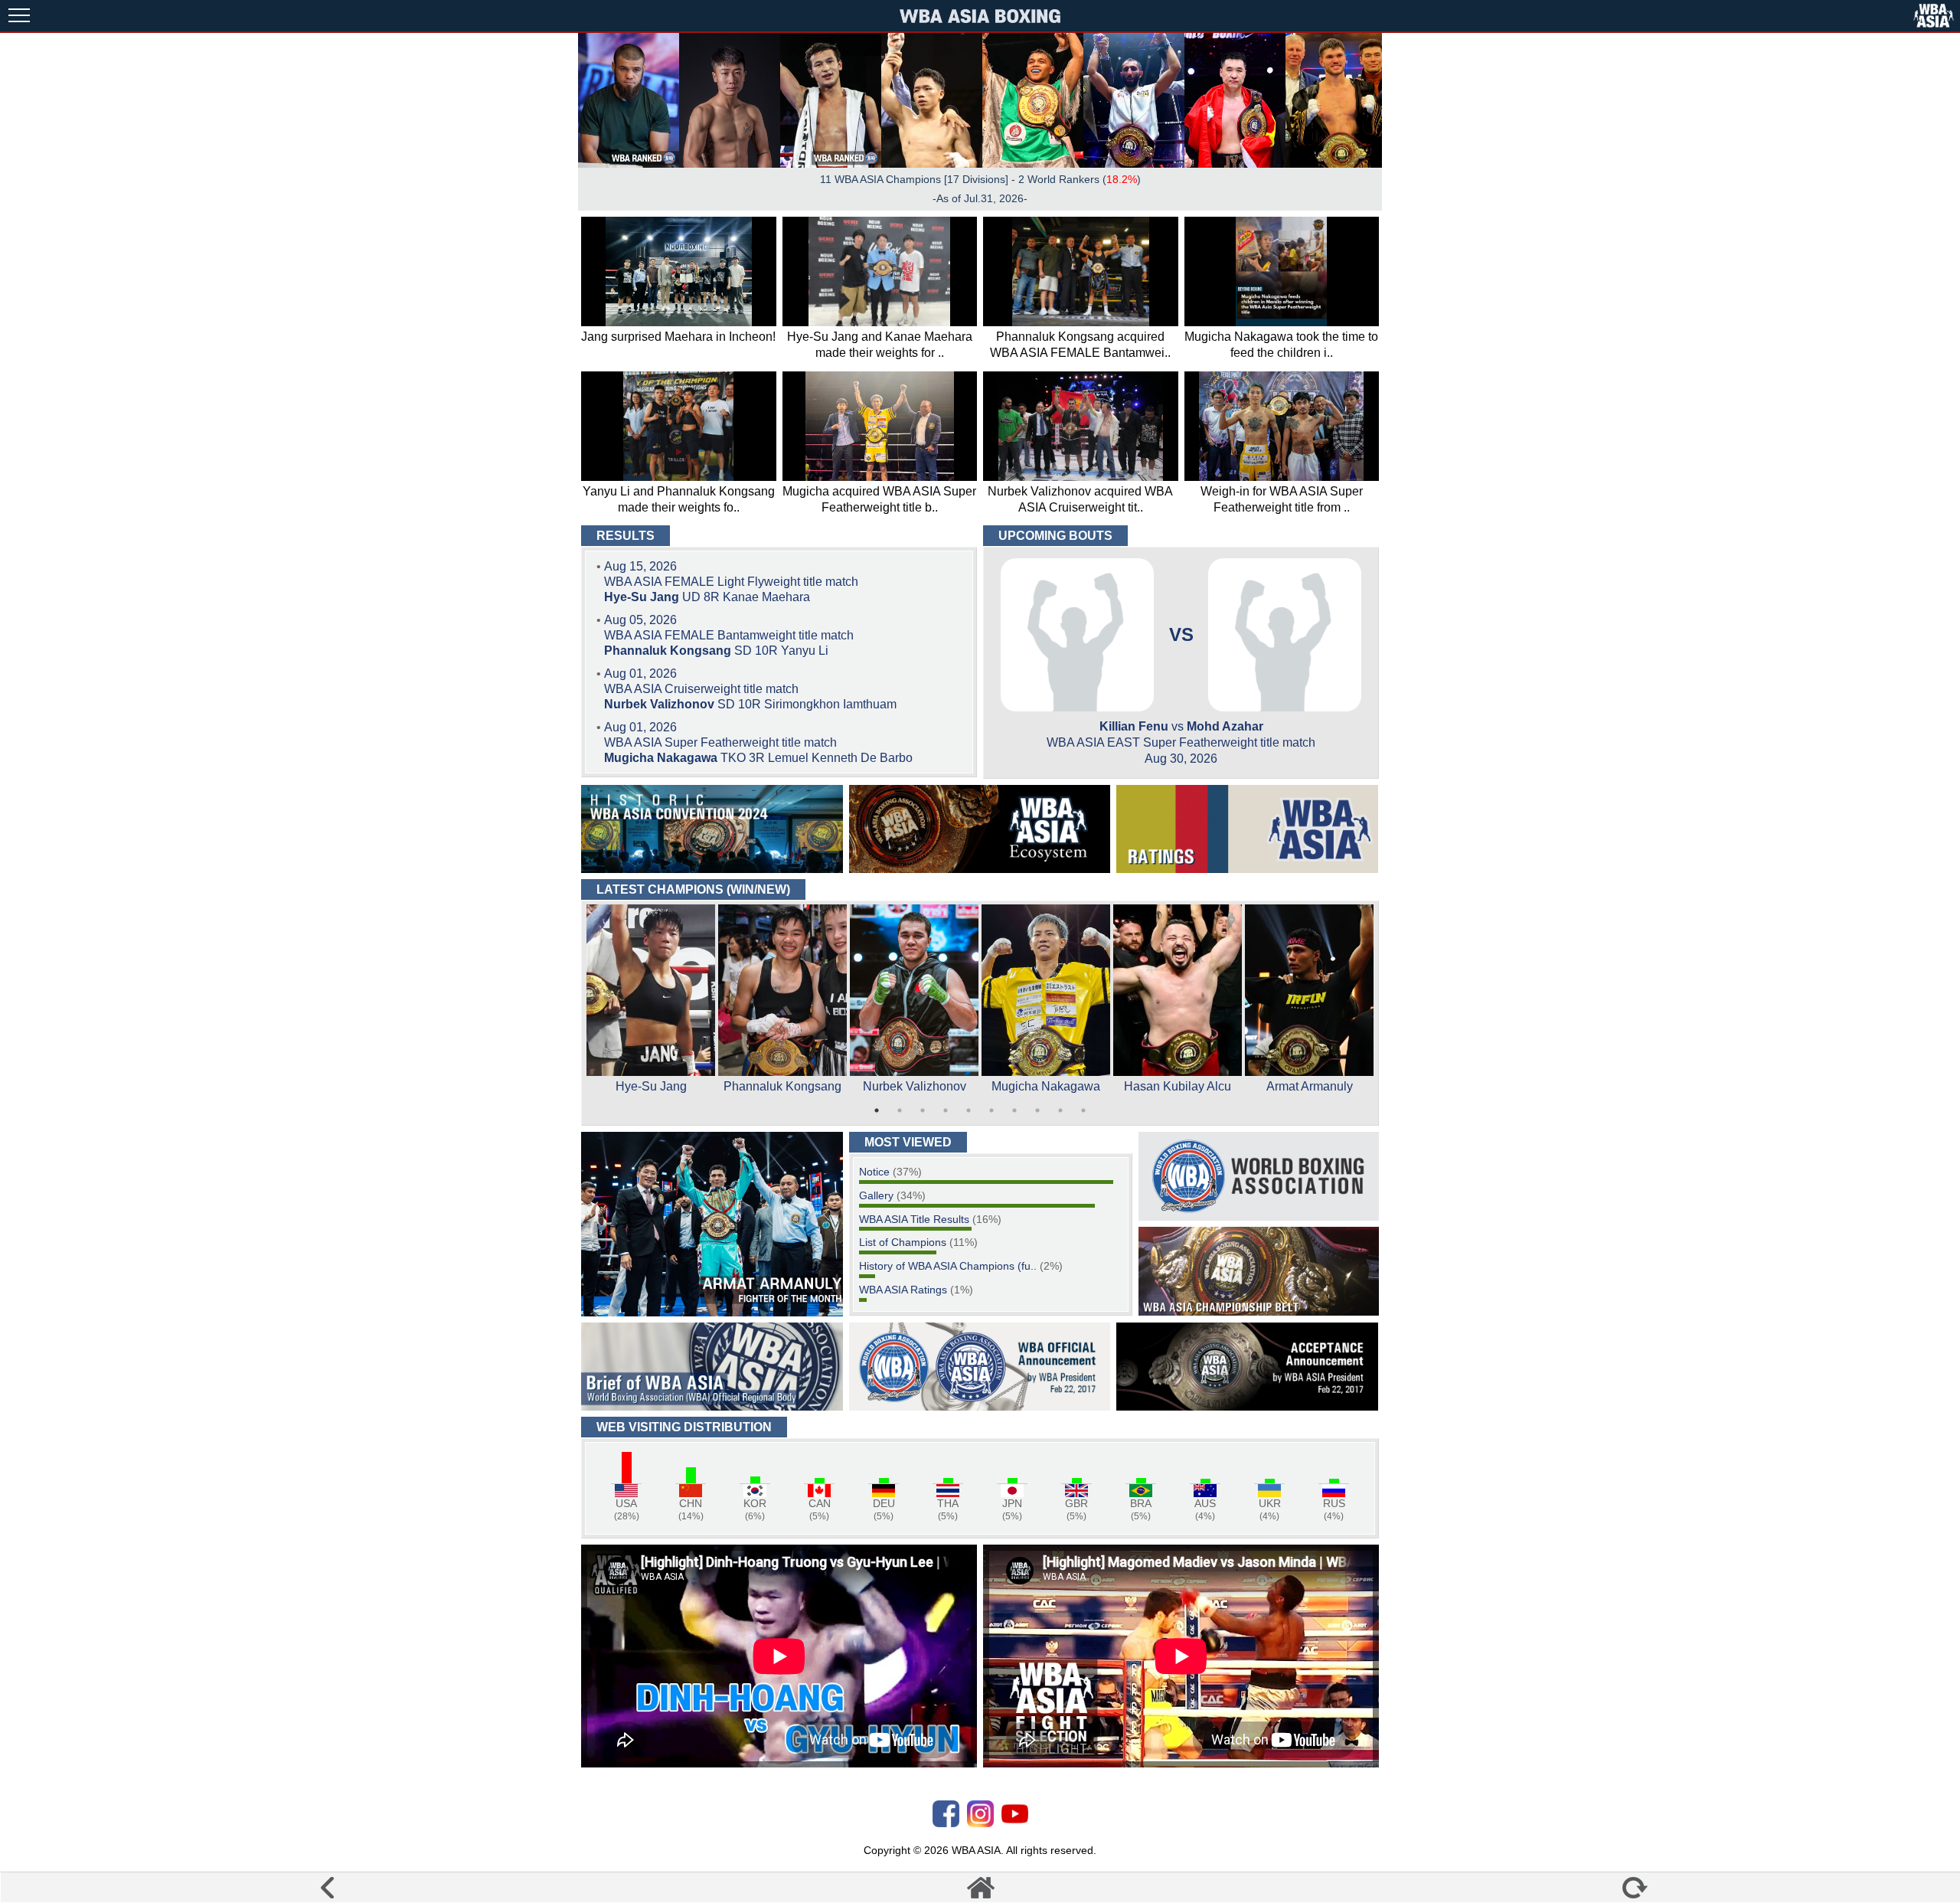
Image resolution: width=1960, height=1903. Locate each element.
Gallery (876, 1195)
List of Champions (903, 1242)
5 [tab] (969, 1110)
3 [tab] (923, 1110)
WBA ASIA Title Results (914, 1219)
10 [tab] (1083, 1110)
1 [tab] (877, 1110)
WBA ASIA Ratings (903, 1290)
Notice (874, 1172)
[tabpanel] (651, 1002)
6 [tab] (991, 1110)
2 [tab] (900, 1110)
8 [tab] (1037, 1110)
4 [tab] (946, 1110)
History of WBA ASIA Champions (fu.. (948, 1266)
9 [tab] (1060, 1110)
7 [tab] (1014, 1110)
